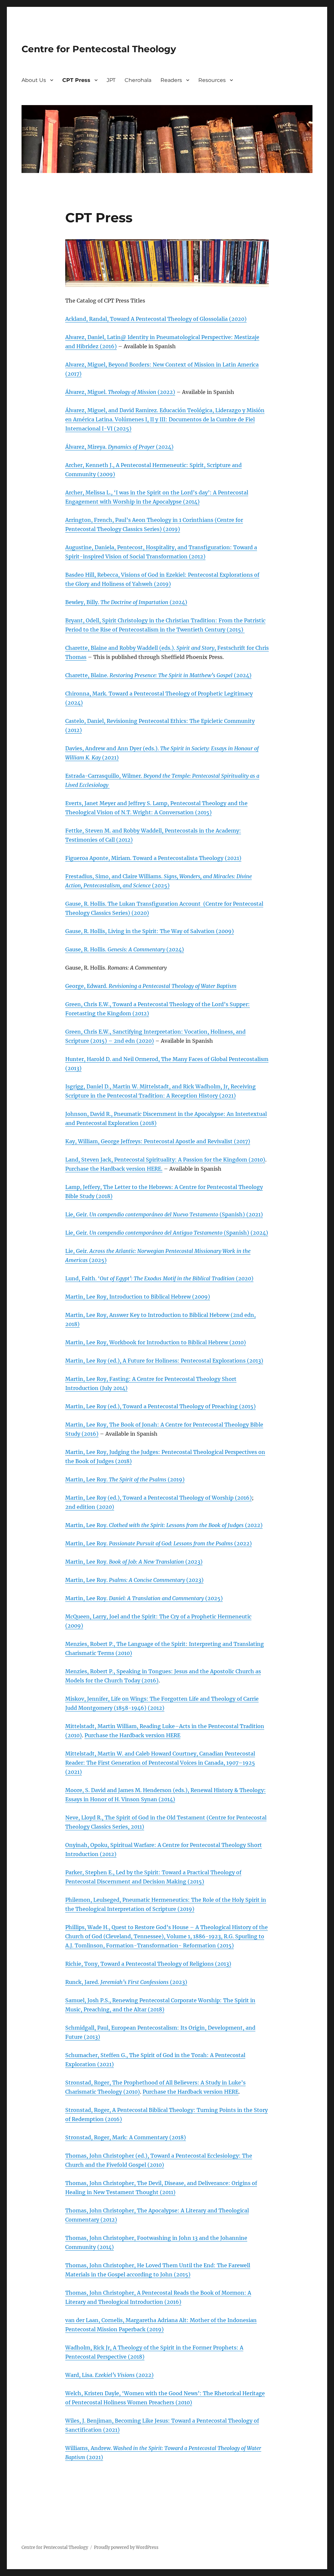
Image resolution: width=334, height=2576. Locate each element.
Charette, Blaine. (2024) (158, 675)
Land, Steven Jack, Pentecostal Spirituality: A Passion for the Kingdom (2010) (165, 1160)
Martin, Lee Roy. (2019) (125, 1479)
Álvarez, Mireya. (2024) (119, 447)
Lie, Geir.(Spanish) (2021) (164, 1214)
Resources (212, 80)
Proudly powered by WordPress (126, 2547)
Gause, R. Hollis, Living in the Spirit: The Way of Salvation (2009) (150, 931)
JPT (111, 80)
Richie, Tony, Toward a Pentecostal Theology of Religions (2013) (148, 1964)
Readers (171, 80)
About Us (34, 80)
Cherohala (138, 80)
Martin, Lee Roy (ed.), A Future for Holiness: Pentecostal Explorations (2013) (164, 1361)
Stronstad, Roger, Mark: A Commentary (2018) (126, 2137)
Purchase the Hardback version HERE (132, 1735)
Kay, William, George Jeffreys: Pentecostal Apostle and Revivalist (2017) (158, 1141)
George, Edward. (151, 986)
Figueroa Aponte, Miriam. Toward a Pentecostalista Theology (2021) (153, 858)
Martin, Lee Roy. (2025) (144, 1598)
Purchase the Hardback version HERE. (114, 1169)
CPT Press (76, 80)
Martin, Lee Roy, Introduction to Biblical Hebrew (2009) (138, 1297)
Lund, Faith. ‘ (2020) (159, 1278)
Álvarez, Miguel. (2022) (120, 392)
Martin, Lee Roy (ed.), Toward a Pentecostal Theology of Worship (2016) (159, 1498)
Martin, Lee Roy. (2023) (134, 1562)
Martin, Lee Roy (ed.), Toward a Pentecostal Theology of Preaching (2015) (160, 1406)
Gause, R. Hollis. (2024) (125, 949)
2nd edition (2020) (90, 1507)
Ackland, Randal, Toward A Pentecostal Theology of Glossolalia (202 (153, 319)
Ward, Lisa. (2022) (109, 2375)
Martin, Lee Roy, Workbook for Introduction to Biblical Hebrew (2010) (156, 1342)
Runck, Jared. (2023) (126, 1982)
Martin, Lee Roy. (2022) (164, 1525)
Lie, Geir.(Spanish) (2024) (167, 1233)
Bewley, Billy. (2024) (126, 602)
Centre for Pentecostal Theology (99, 49)
